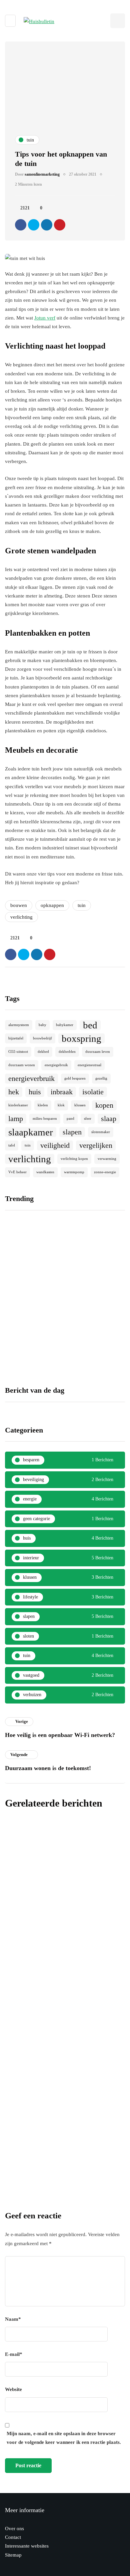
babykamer (65, 1025)
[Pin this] (60, 225)
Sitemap (13, 2555)
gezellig (101, 1078)
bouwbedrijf (42, 1038)
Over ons (14, 2528)
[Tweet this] (34, 225)
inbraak (62, 1092)
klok (61, 1105)
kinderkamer (18, 1105)
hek (14, 1092)
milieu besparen (45, 1119)
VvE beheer (17, 1172)
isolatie (93, 1092)
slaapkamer (31, 1132)
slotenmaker (101, 1132)
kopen (104, 1105)
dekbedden (67, 1052)
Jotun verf (45, 318)
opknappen (52, 905)
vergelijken (96, 1145)
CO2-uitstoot (18, 1052)
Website (13, 2389)
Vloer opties (18, 1300)
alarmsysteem (19, 1025)
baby (42, 1025)
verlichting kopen (74, 1159)
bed (90, 1025)
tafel (12, 1145)
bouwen (19, 905)
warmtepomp (74, 1172)
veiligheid (55, 1145)
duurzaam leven (98, 1052)
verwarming (107, 1159)
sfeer (88, 1119)
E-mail (14, 2354)
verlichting (21, 917)
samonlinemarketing (42, 174)
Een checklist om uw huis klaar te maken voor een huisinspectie (96, 1306)
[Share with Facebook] (21, 225)
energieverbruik (31, 1079)
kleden (43, 1105)
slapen (72, 1132)
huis (35, 1092)
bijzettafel (16, 1038)
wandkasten (45, 1172)
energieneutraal (89, 1065)
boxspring (81, 1038)
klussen (80, 1105)
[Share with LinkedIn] (47, 225)
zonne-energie (105, 1172)
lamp (16, 1119)
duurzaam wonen (22, 1065)
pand (70, 1119)
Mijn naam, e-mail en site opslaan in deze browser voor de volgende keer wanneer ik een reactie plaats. (64, 2438)
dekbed (43, 1052)
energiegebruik (56, 1065)
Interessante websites (27, 2546)
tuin (82, 905)
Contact (13, 2537)
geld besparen (75, 1078)
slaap (109, 1119)
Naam (13, 2319)
